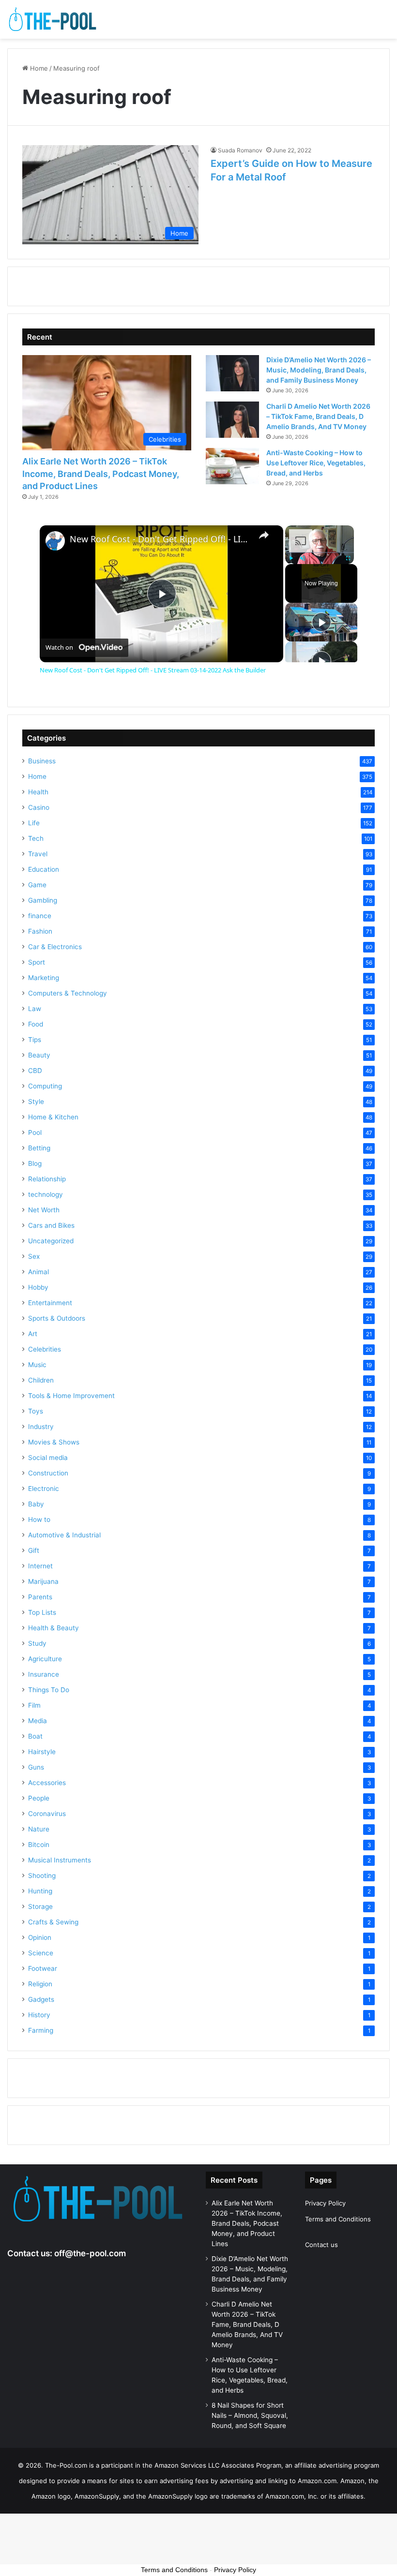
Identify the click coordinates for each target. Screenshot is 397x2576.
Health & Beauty (53, 1628)
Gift (34, 1550)
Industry (41, 1427)
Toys (36, 1411)
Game (37, 885)
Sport (37, 962)
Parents (40, 1597)
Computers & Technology (68, 993)
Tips (35, 1040)
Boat (35, 1736)
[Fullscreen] (348, 558)
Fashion (40, 931)
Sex (34, 1256)
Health (38, 792)
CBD (35, 1071)
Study (37, 1643)
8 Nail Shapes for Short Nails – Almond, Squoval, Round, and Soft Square (250, 2415)
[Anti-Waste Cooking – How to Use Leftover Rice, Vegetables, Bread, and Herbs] (232, 466)
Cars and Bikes (51, 1225)
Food (36, 1024)
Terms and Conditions (338, 2219)
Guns (36, 1767)
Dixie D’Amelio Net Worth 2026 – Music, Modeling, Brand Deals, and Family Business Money (319, 370)
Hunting (40, 1891)
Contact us (321, 2245)
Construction (48, 1473)
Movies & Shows (54, 1442)
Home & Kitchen (53, 1117)
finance (40, 916)
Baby (36, 1504)
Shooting (42, 1876)
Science (41, 1953)
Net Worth (44, 1210)
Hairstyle (42, 1752)
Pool (35, 1132)
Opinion (40, 1937)
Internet (40, 1566)
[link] (55, 541)
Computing (45, 1086)
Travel (38, 854)
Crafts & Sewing (53, 1922)
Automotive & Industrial (64, 1535)
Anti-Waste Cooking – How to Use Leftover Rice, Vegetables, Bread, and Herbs (316, 463)
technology (46, 1194)
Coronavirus (47, 1814)
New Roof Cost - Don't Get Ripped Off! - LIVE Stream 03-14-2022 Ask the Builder (160, 539)
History (39, 2015)
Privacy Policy (325, 2203)
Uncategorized (51, 1241)
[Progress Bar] (320, 552)
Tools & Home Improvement (71, 1396)
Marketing (44, 978)
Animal (38, 1272)
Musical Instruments (60, 1860)
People (39, 1798)
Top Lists (42, 1612)
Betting (39, 1148)
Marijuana (43, 1581)
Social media (48, 1458)
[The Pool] (53, 19)
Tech (36, 838)
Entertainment (50, 1303)
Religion (40, 1984)
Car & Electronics (55, 947)
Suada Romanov (240, 150)
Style (36, 1102)
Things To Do (49, 1690)
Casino (39, 807)
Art (33, 1334)
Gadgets (41, 1999)
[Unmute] (303, 558)
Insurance (44, 1674)
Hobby (38, 1287)
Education (44, 869)
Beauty (39, 1055)
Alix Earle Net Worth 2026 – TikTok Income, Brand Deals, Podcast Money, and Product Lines (101, 473)
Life (34, 823)
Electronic (44, 1489)
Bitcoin (39, 1845)
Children (41, 1380)
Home (38, 68)
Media (38, 1721)
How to (39, 1519)
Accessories (47, 1783)
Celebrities (45, 1349)
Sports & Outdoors (57, 1318)
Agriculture (45, 1659)
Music (37, 1365)
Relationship (47, 1179)
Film (34, 1705)
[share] (264, 535)
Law (35, 1009)
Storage (40, 1906)
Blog (35, 1163)
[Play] (291, 558)
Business (42, 761)
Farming (41, 2030)
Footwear (43, 1968)
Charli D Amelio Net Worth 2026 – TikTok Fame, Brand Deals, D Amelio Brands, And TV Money (318, 416)
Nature (39, 1829)
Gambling (43, 900)
